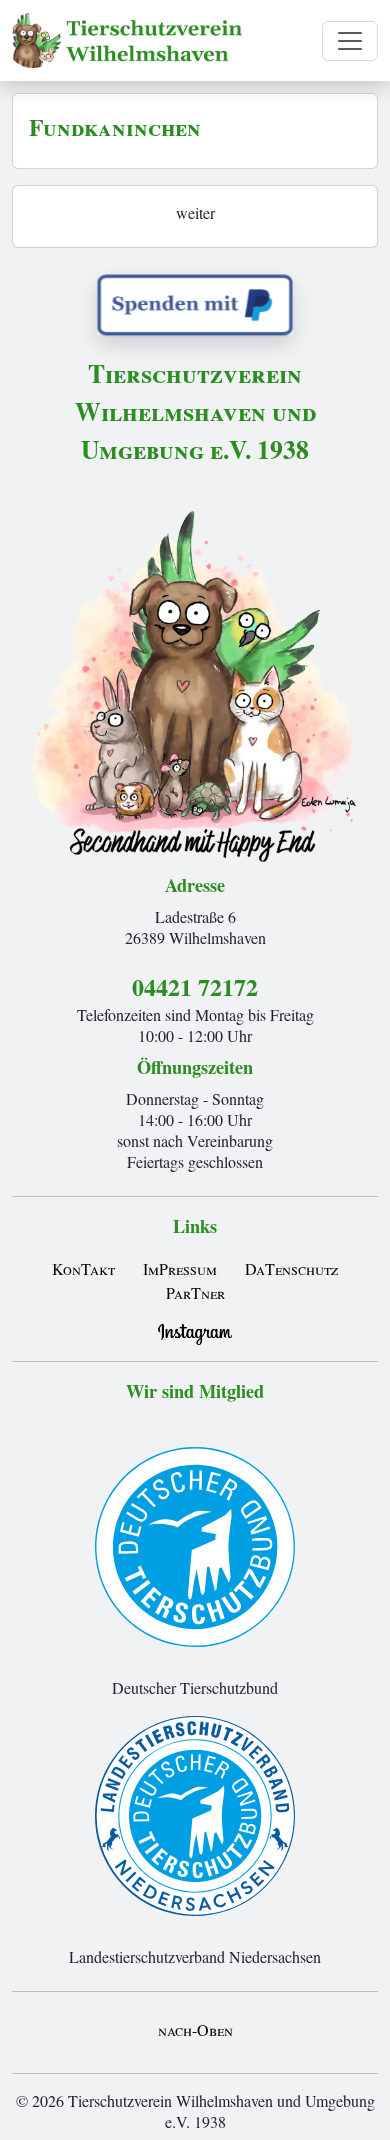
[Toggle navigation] (350, 41)
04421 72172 (195, 986)
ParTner (195, 1292)
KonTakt (83, 1268)
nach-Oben (195, 2029)
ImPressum (180, 1268)
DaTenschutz (291, 1268)
